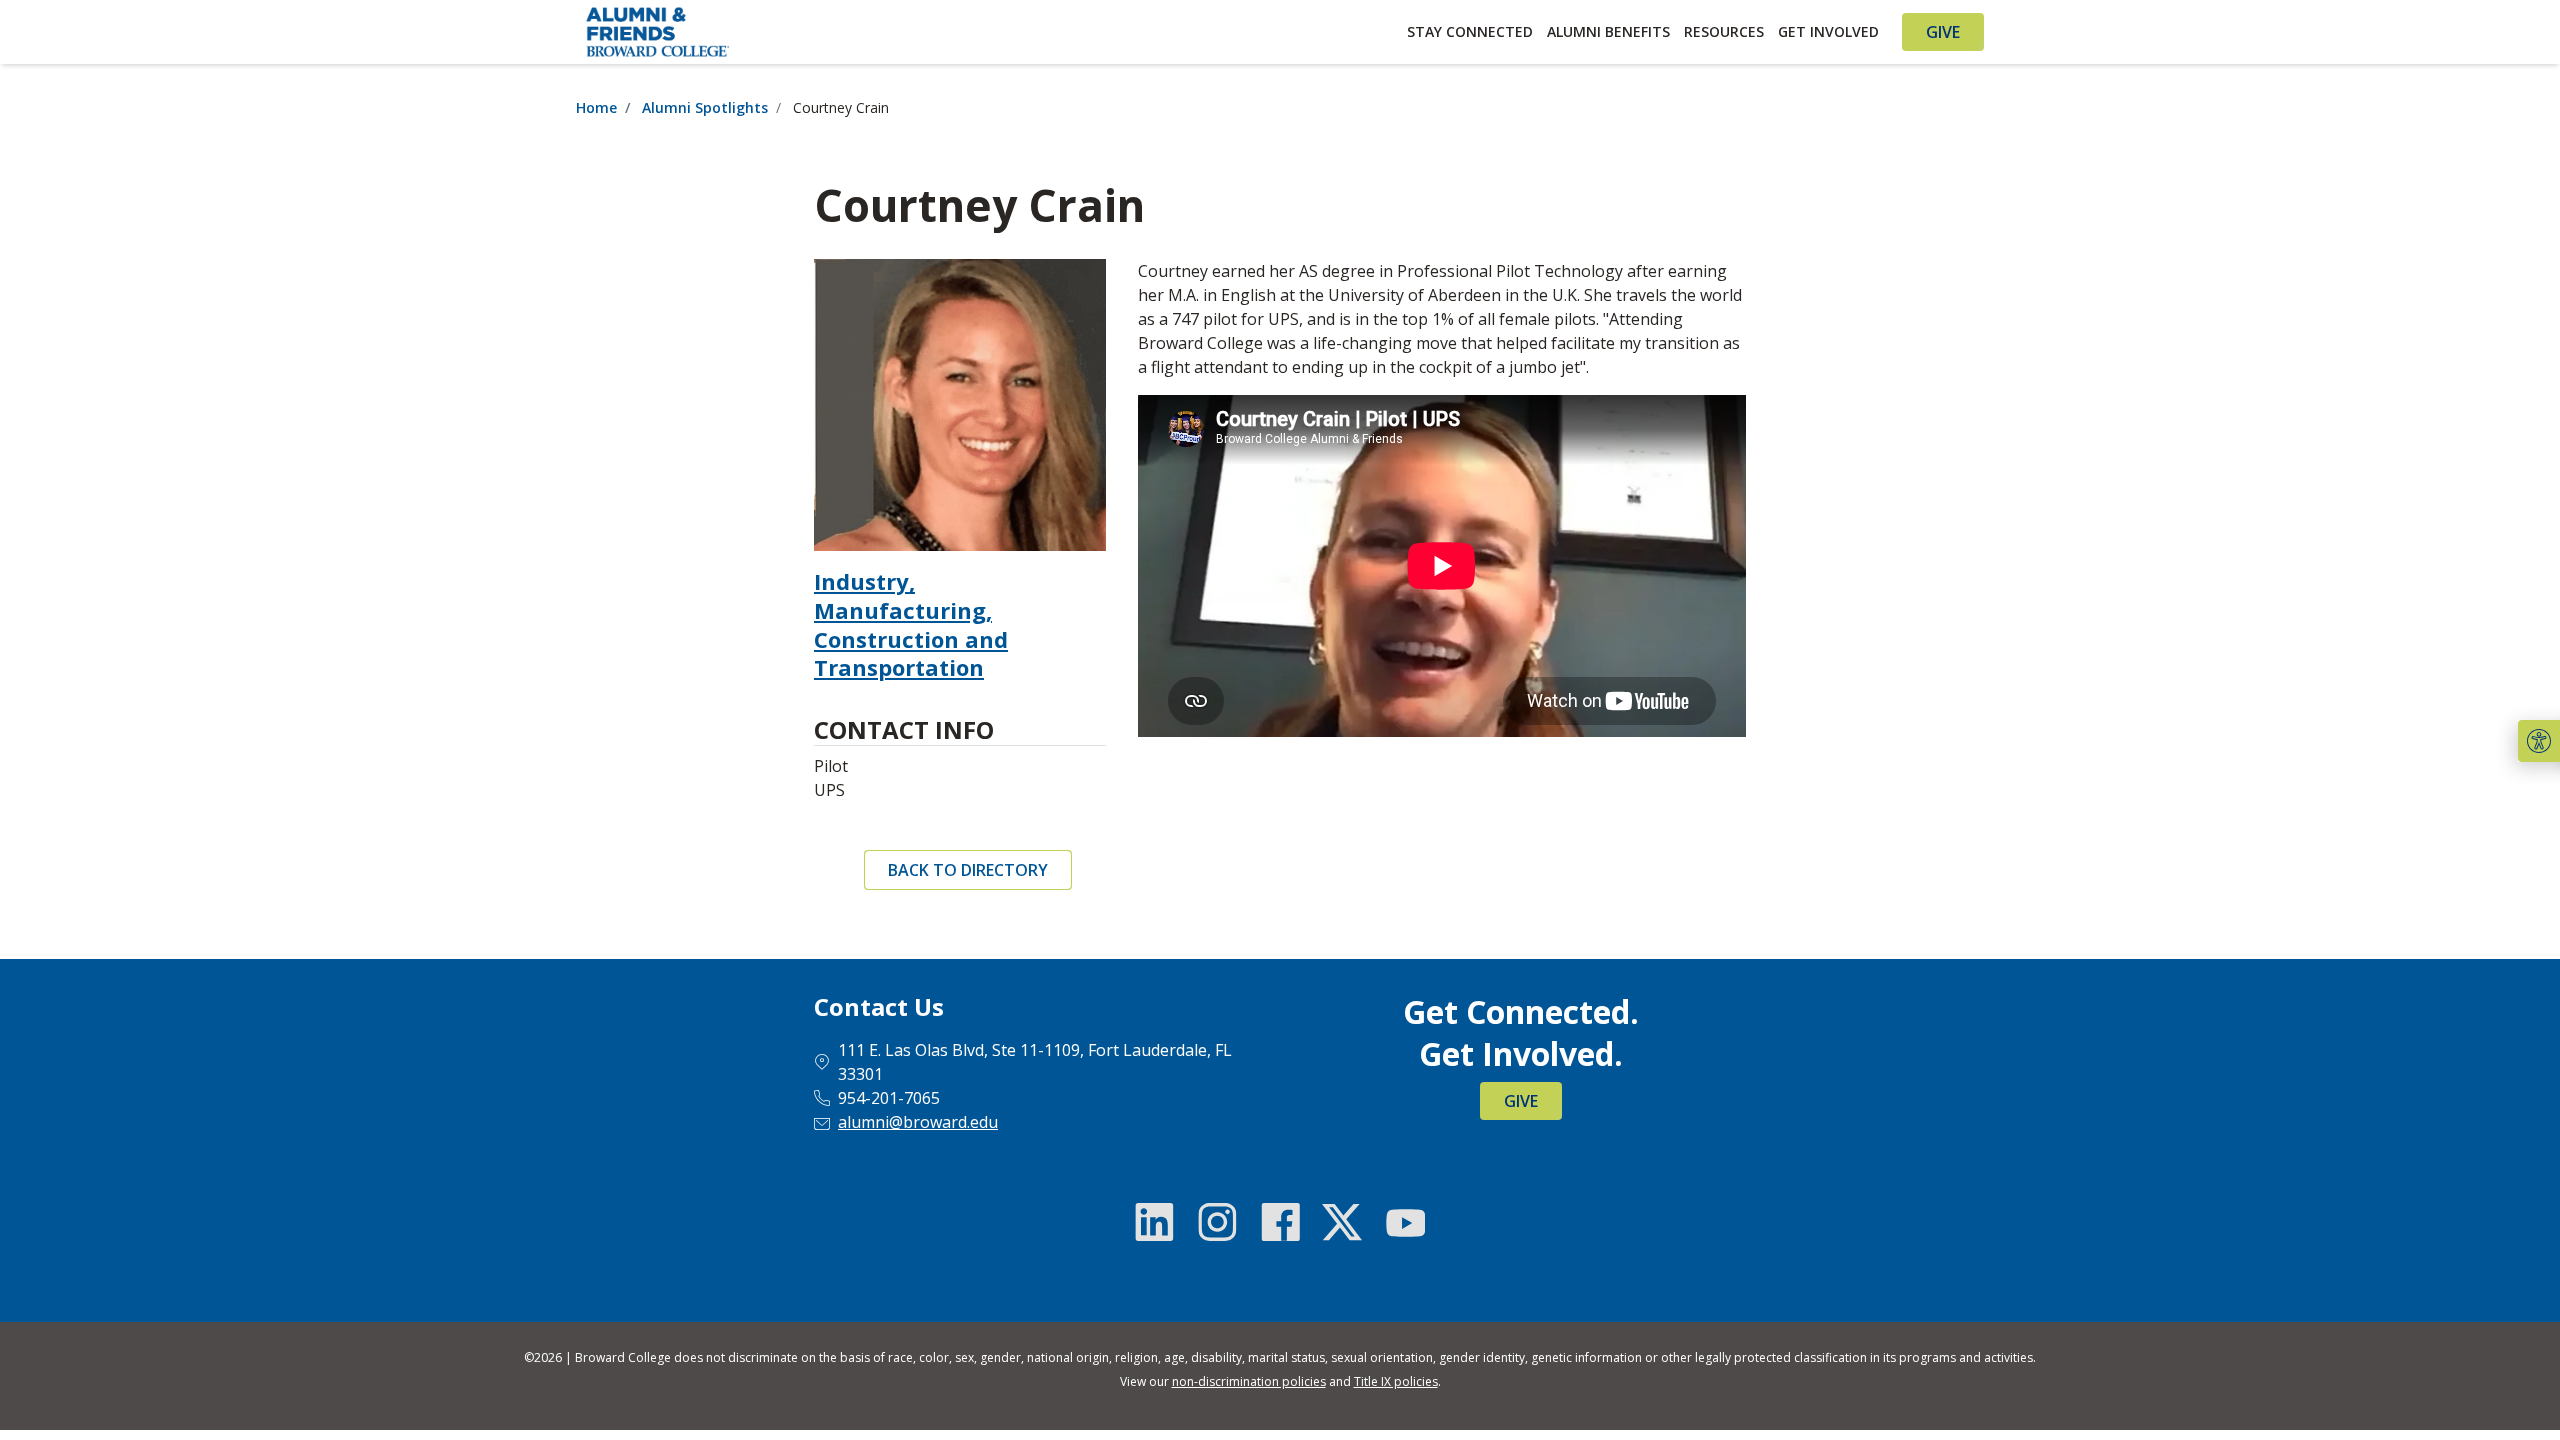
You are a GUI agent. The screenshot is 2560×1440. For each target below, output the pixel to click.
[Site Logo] (756, 32)
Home (596, 107)
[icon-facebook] (1280, 1222)
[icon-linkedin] (1155, 1222)
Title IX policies (1396, 1381)
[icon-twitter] (1342, 1222)
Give (1943, 32)
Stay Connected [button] (1470, 31)
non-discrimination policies (1249, 1381)
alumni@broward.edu (918, 1122)
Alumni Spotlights (705, 107)
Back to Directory (968, 870)
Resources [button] (1724, 31)
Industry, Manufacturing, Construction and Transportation (911, 624)
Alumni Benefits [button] (1608, 31)
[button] (2539, 741)
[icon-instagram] (1218, 1222)
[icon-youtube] (1405, 1222)
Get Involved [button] (1828, 31)
